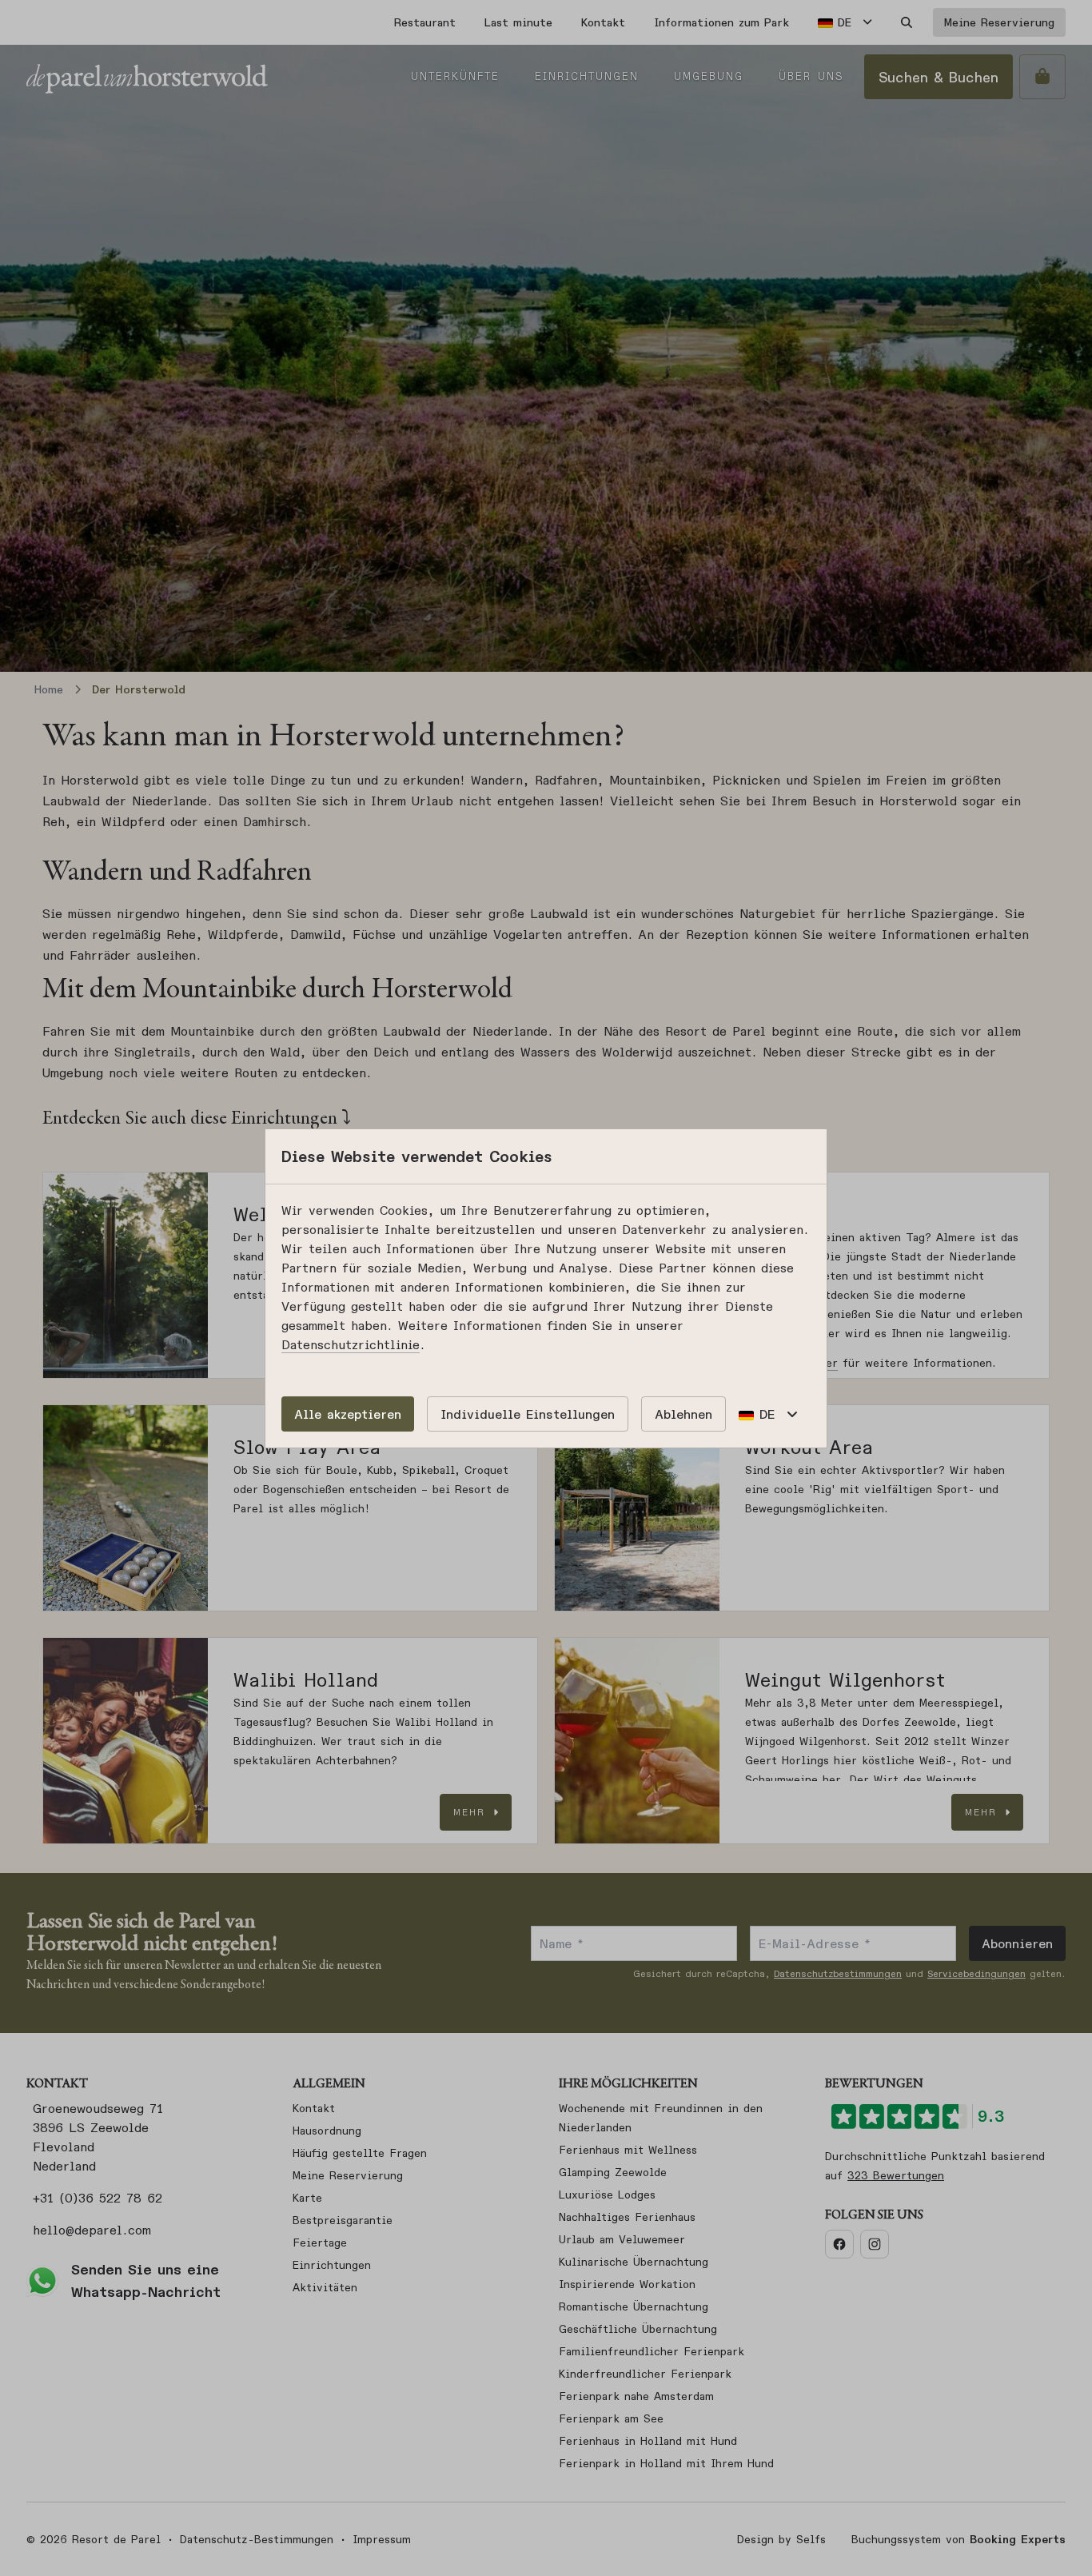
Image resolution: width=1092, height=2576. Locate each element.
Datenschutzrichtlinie (351, 1344)
